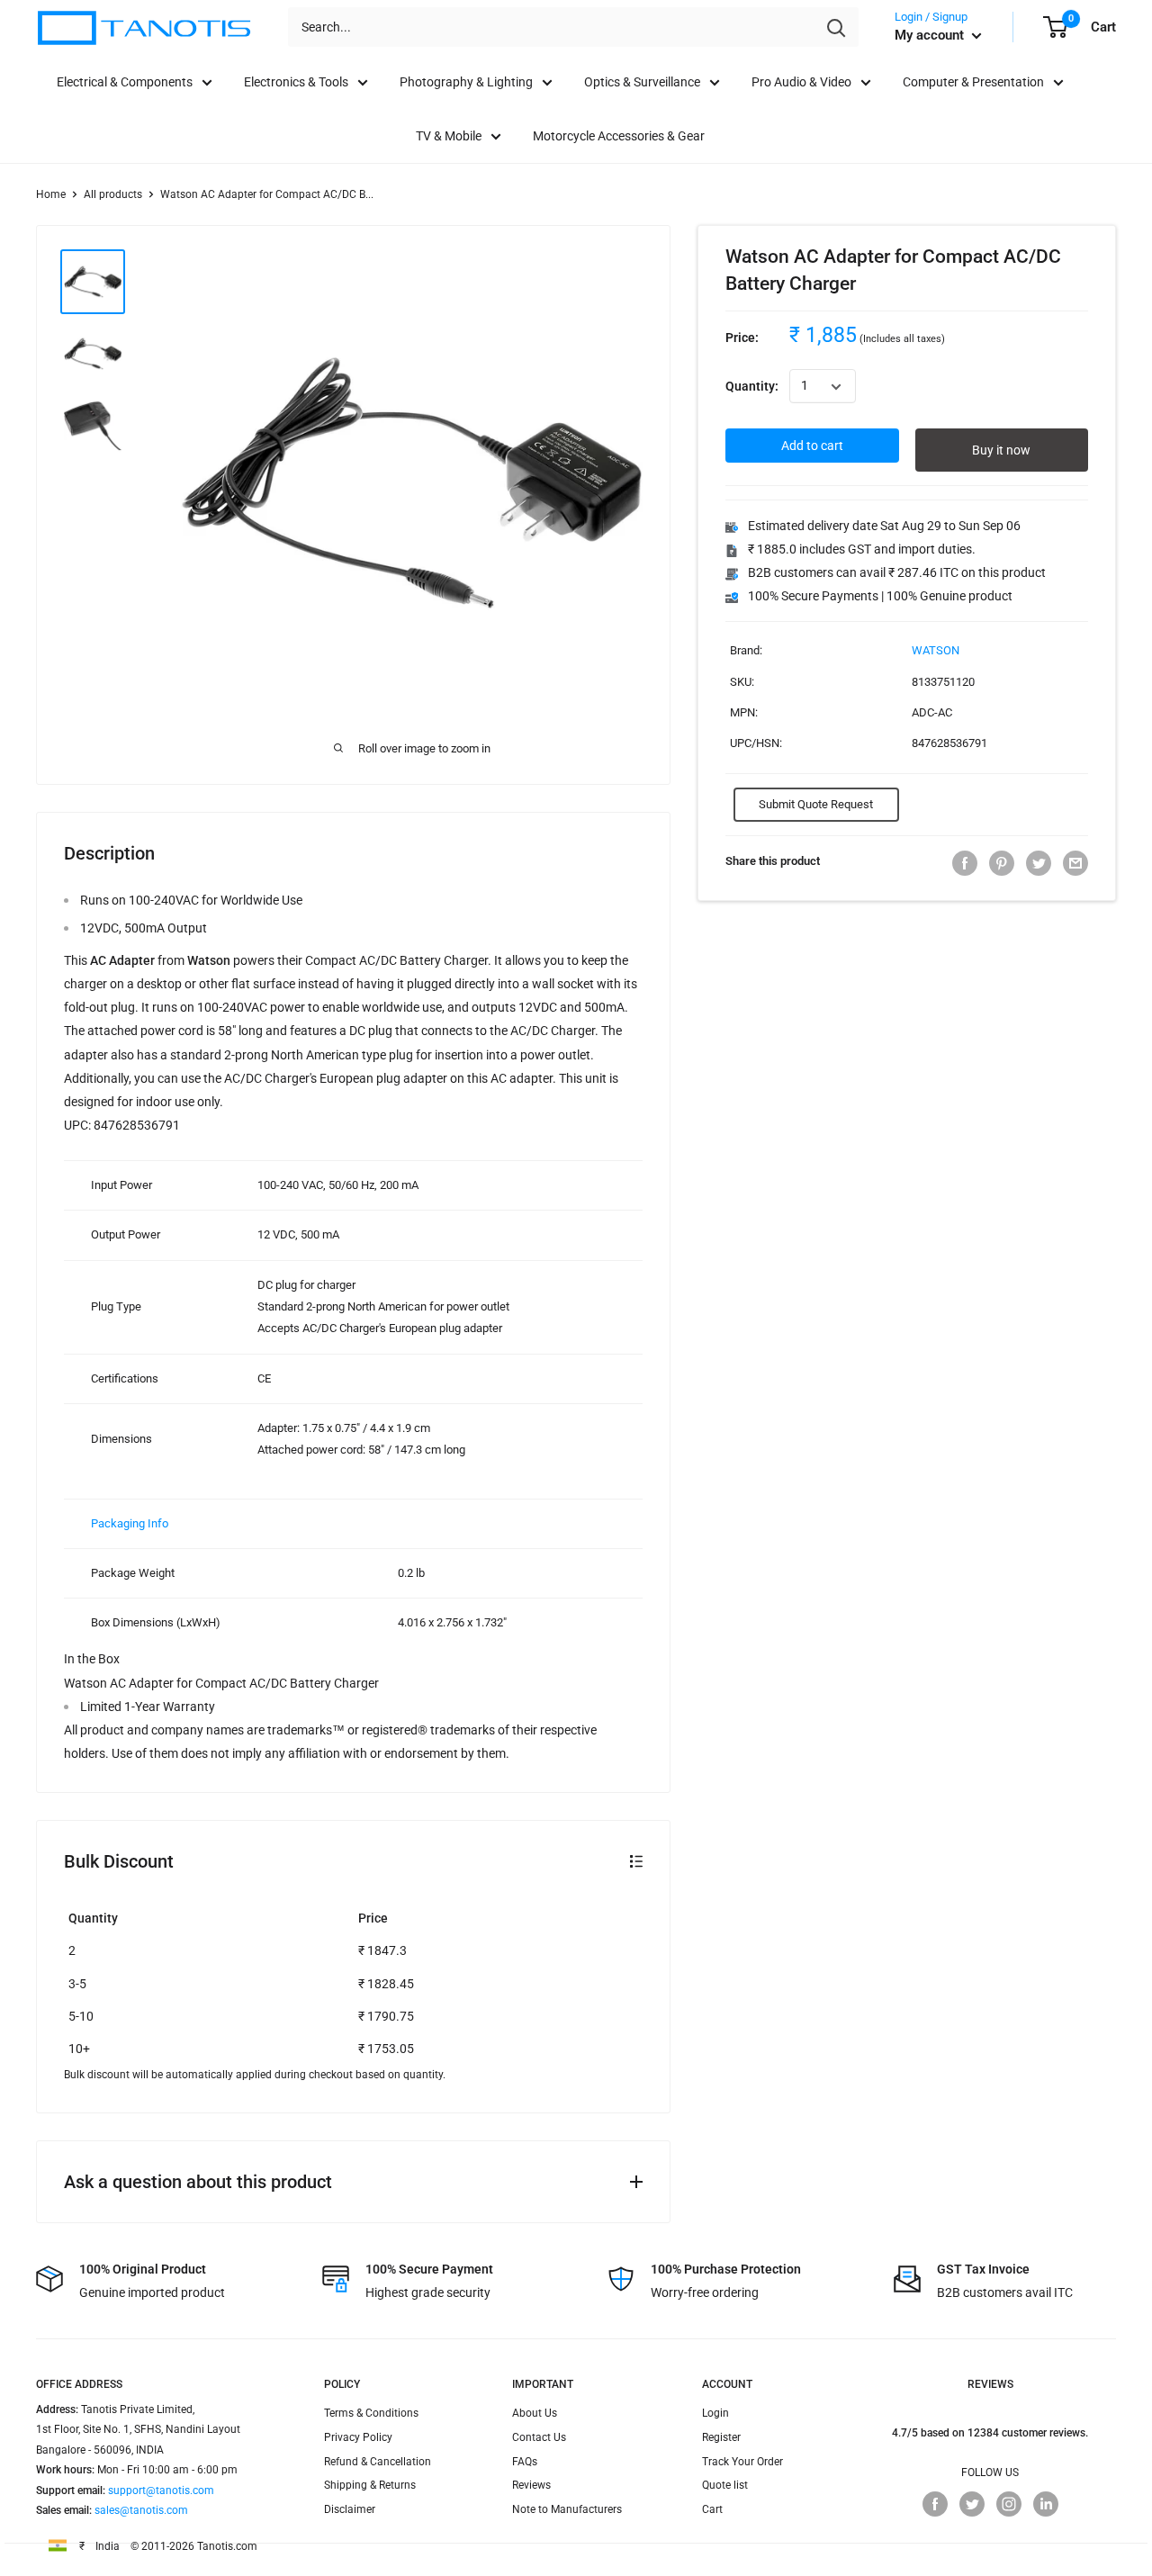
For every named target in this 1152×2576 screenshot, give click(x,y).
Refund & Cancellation (378, 2462)
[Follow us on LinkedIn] (1046, 2504)
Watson (936, 651)
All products (113, 194)
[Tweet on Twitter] (1039, 863)
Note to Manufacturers (567, 2509)
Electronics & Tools (296, 82)
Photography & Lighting (466, 82)
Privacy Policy (358, 2437)
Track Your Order (742, 2462)
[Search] (836, 27)
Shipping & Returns (370, 2485)
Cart (712, 2509)
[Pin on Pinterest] (1002, 863)
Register (721, 2437)
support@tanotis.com (161, 2490)
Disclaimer (350, 2509)
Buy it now (1001, 451)
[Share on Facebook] (965, 863)
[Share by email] (1075, 863)
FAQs (525, 2462)
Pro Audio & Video (801, 82)
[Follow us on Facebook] (935, 2504)
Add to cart (812, 446)
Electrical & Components (125, 82)
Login (715, 2413)
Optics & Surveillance (642, 82)
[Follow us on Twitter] (972, 2504)
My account (931, 35)
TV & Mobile (449, 136)
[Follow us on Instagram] (1009, 2504)
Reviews (531, 2485)
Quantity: (752, 387)
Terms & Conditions (371, 2413)
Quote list (725, 2485)
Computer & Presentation (973, 82)
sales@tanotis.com (141, 2510)
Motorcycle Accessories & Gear (619, 136)
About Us (535, 2413)
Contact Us (539, 2437)
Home (51, 194)
